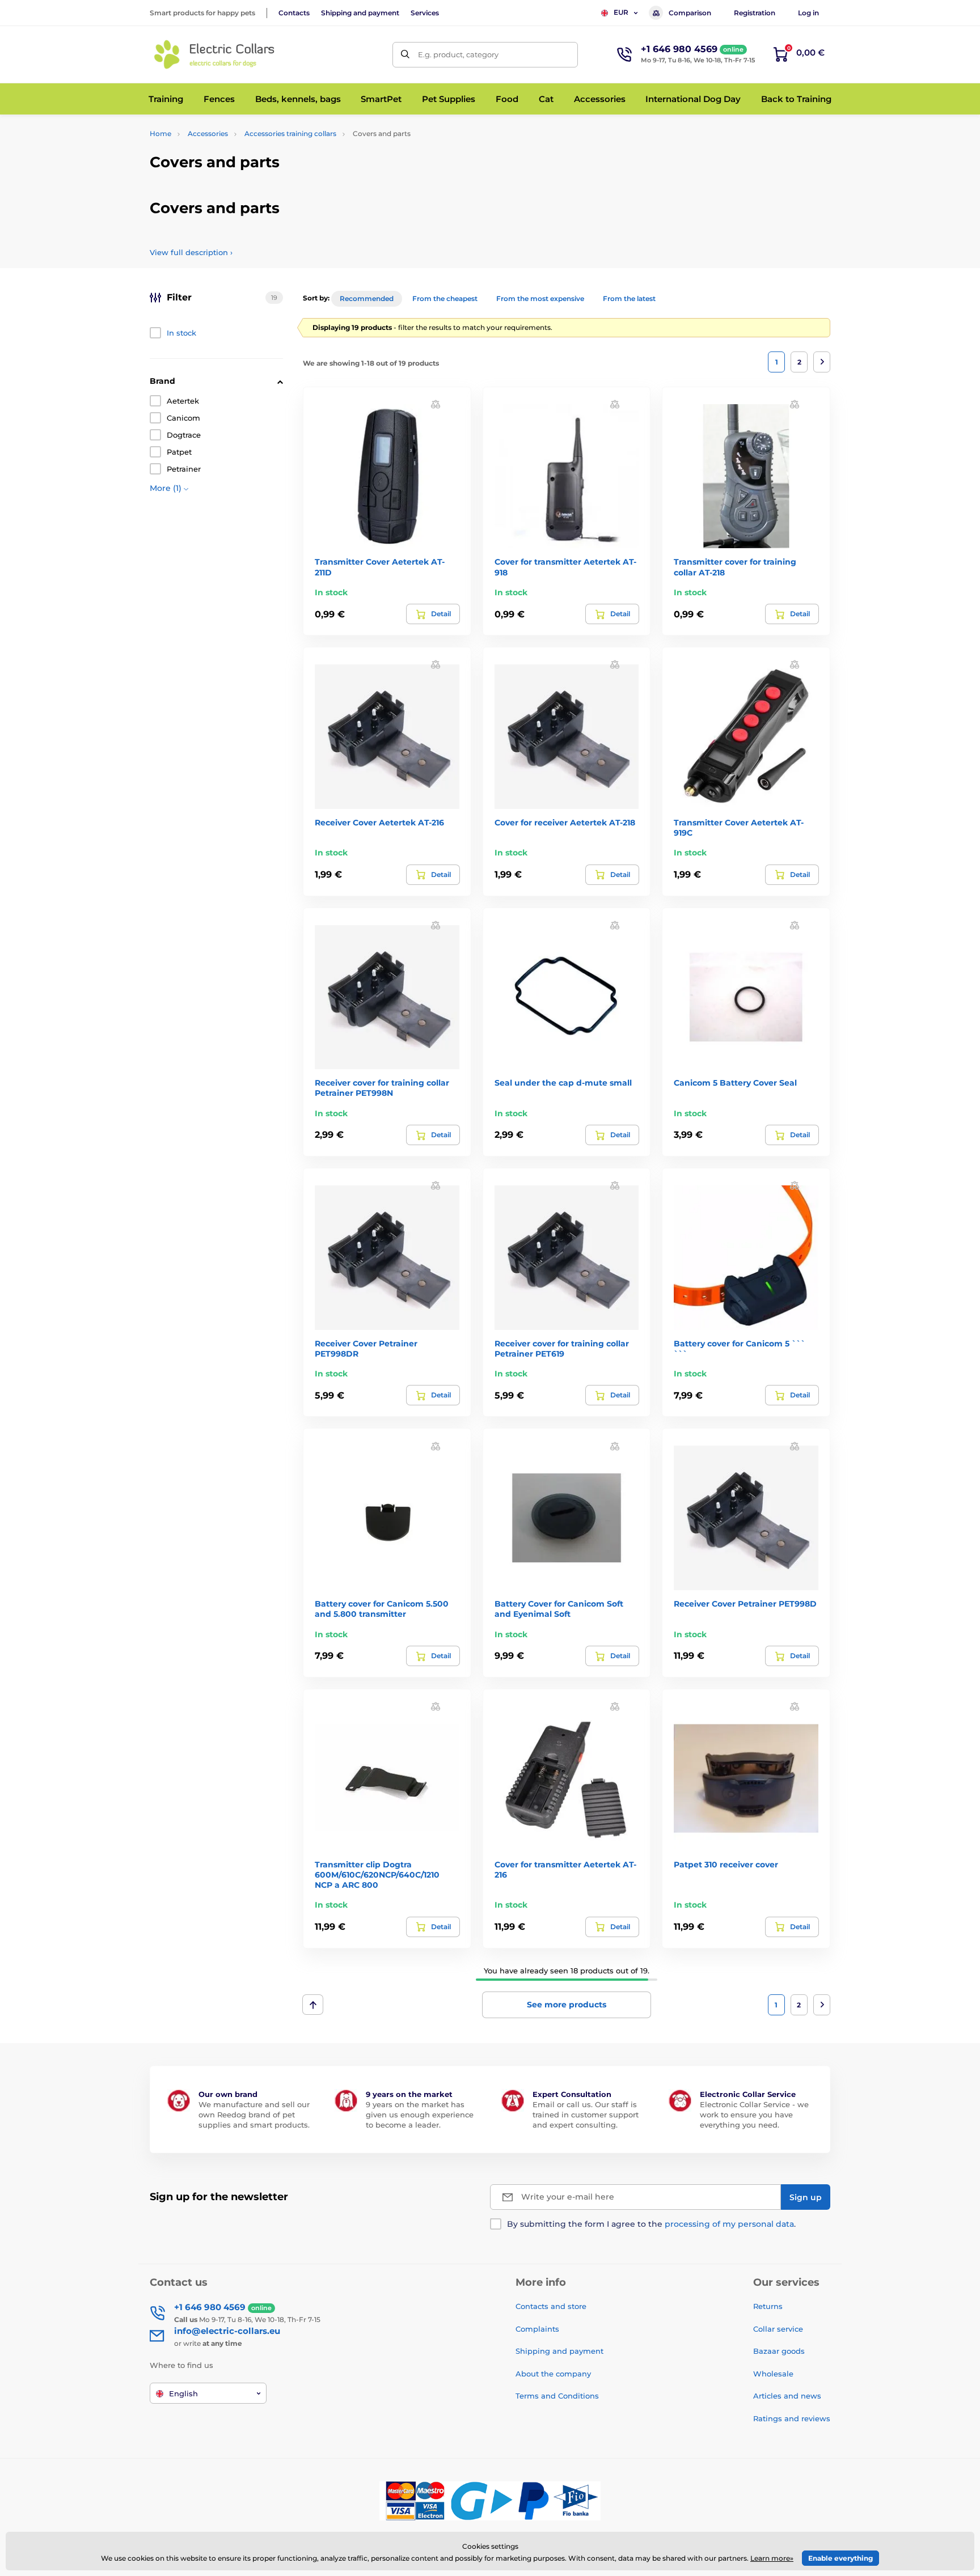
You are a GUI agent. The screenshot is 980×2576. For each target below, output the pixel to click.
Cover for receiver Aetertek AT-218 (565, 823)
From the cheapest (445, 298)
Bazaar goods (779, 2351)
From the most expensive (540, 298)
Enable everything (840, 2558)
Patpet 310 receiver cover (726, 1865)
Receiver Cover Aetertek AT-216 (379, 823)
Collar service (778, 2329)
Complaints (537, 2329)
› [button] (191, 252)
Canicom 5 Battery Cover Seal (735, 1083)
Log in (808, 13)
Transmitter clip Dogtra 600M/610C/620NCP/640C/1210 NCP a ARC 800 (377, 1875)
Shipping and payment (360, 13)
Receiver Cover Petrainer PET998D (745, 1604)
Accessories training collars (290, 134)
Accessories (208, 134)
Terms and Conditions (557, 2396)
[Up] (313, 2005)
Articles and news (787, 2396)
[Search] (405, 55)
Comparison (690, 13)
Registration (755, 13)
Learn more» (772, 2558)
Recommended (367, 298)
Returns (768, 2306)
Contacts (294, 13)
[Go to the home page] (215, 54)
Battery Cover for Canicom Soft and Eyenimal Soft (559, 1609)
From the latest (629, 298)
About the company (553, 2374)
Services (425, 13)
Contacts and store (551, 2306)
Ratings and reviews (792, 2418)
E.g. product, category (458, 54)
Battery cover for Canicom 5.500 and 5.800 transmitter (382, 1609)
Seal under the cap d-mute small (563, 1083)
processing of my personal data (729, 2224)
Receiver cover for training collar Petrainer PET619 (562, 1349)
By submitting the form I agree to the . (651, 2224)
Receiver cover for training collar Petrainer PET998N (382, 1088)
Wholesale (773, 2374)
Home (160, 134)
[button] (436, 404)
